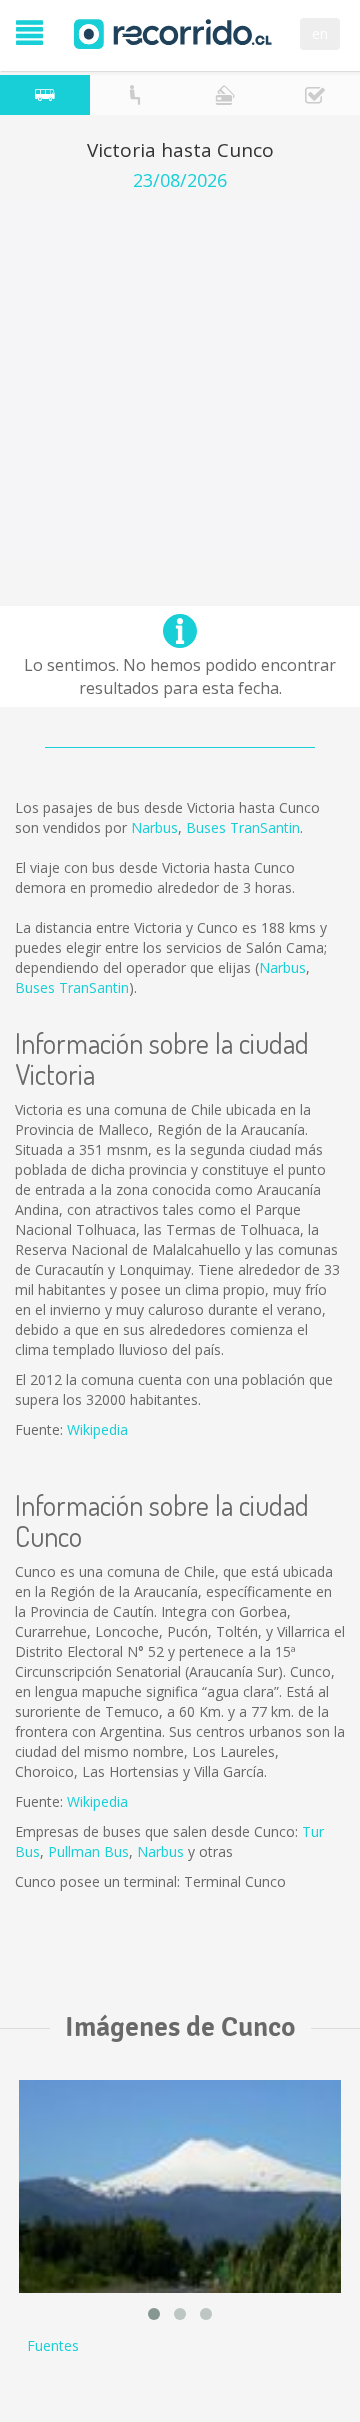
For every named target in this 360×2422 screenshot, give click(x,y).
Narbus (154, 827)
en (320, 33)
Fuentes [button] (53, 2345)
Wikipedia (97, 1429)
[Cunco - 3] (180, 2186)
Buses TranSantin (243, 827)
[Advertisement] (180, 381)
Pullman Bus (88, 1851)
